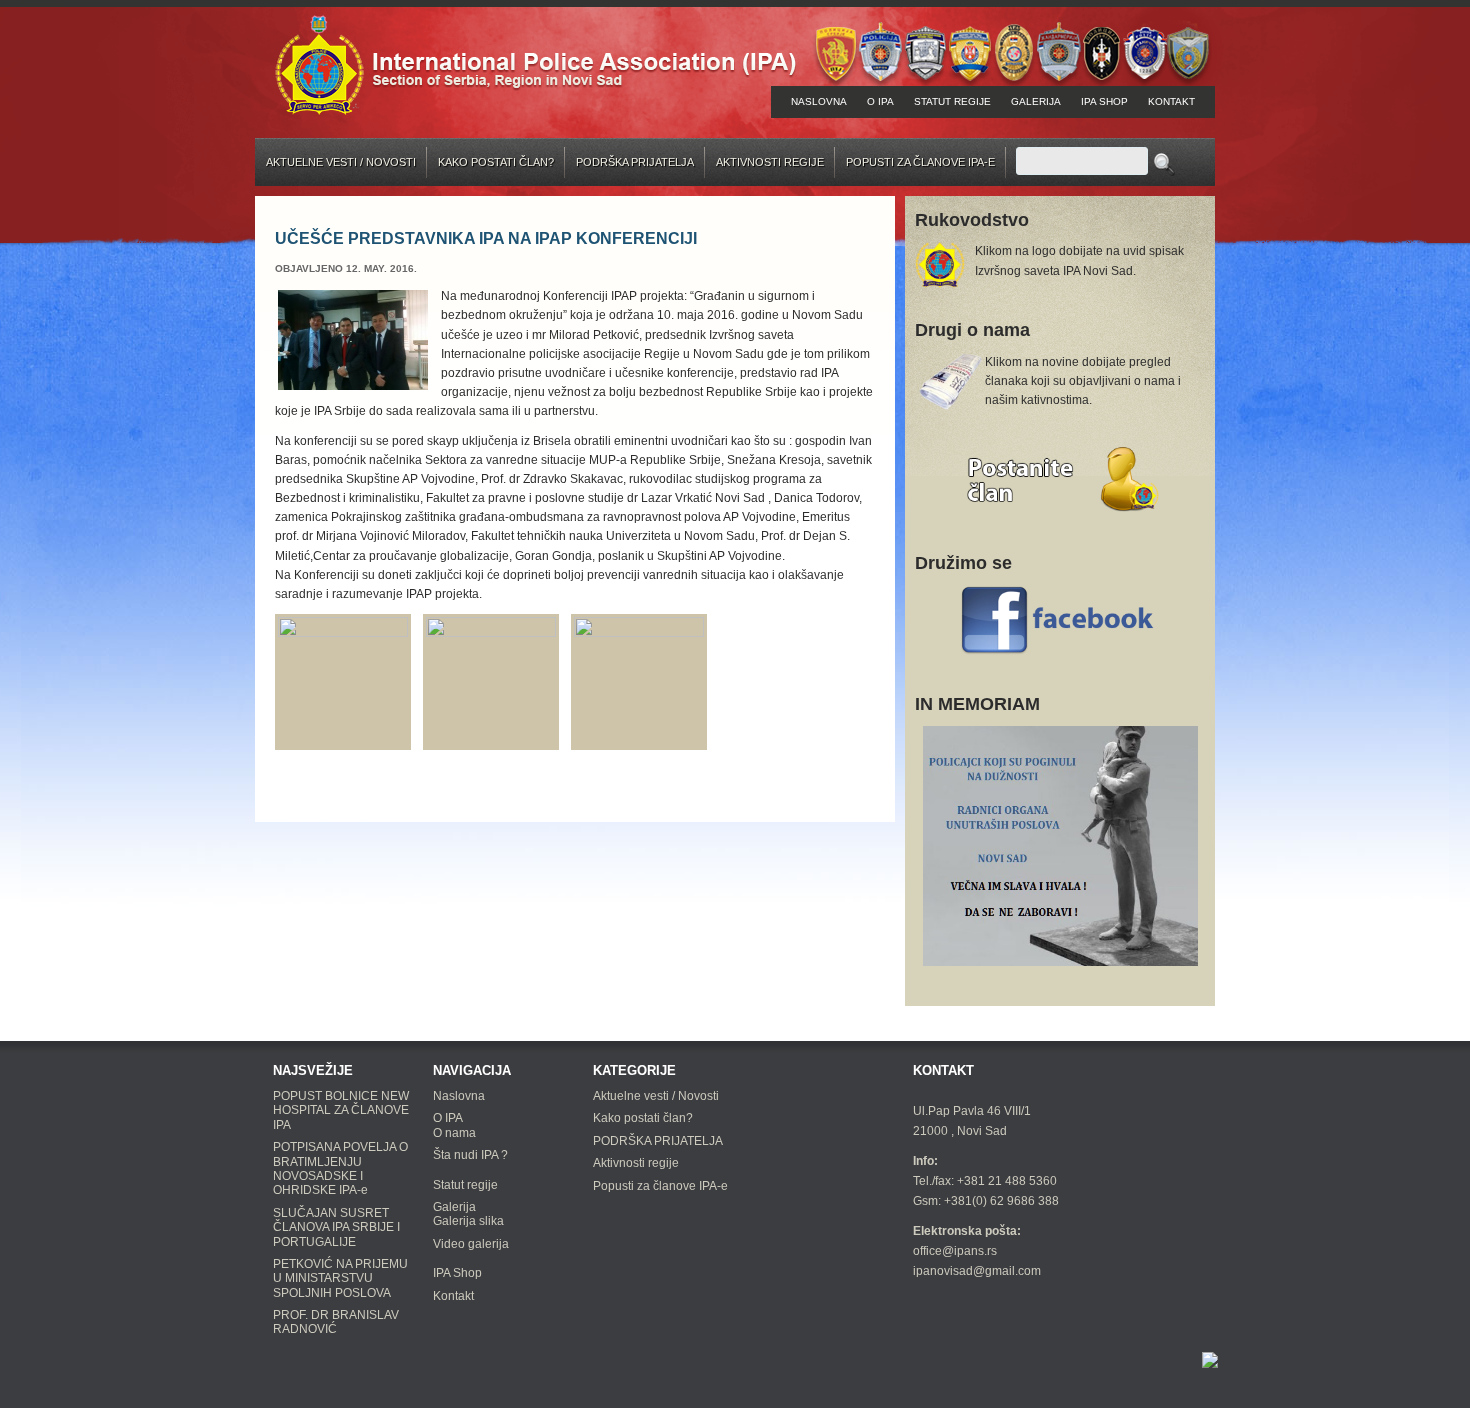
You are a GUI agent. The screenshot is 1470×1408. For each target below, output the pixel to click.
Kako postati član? (496, 162)
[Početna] (535, 63)
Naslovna (819, 101)
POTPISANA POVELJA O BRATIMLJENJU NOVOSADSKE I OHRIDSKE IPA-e (340, 1168)
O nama (454, 1133)
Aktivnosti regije (770, 162)
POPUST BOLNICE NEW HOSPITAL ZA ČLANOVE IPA (341, 1110)
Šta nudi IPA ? (470, 1155)
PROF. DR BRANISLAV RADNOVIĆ (336, 1322)
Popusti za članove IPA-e (920, 162)
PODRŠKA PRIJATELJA (635, 162)
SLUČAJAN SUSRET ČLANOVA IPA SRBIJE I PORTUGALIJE (336, 1227)
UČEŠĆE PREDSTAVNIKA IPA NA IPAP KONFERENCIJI (486, 238)
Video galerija (471, 1244)
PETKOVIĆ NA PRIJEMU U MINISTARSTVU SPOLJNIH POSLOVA (340, 1278)
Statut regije (952, 101)
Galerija (1036, 101)
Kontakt (1171, 101)
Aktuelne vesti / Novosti (341, 162)
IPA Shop (1104, 101)
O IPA (880, 101)
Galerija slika (468, 1221)
